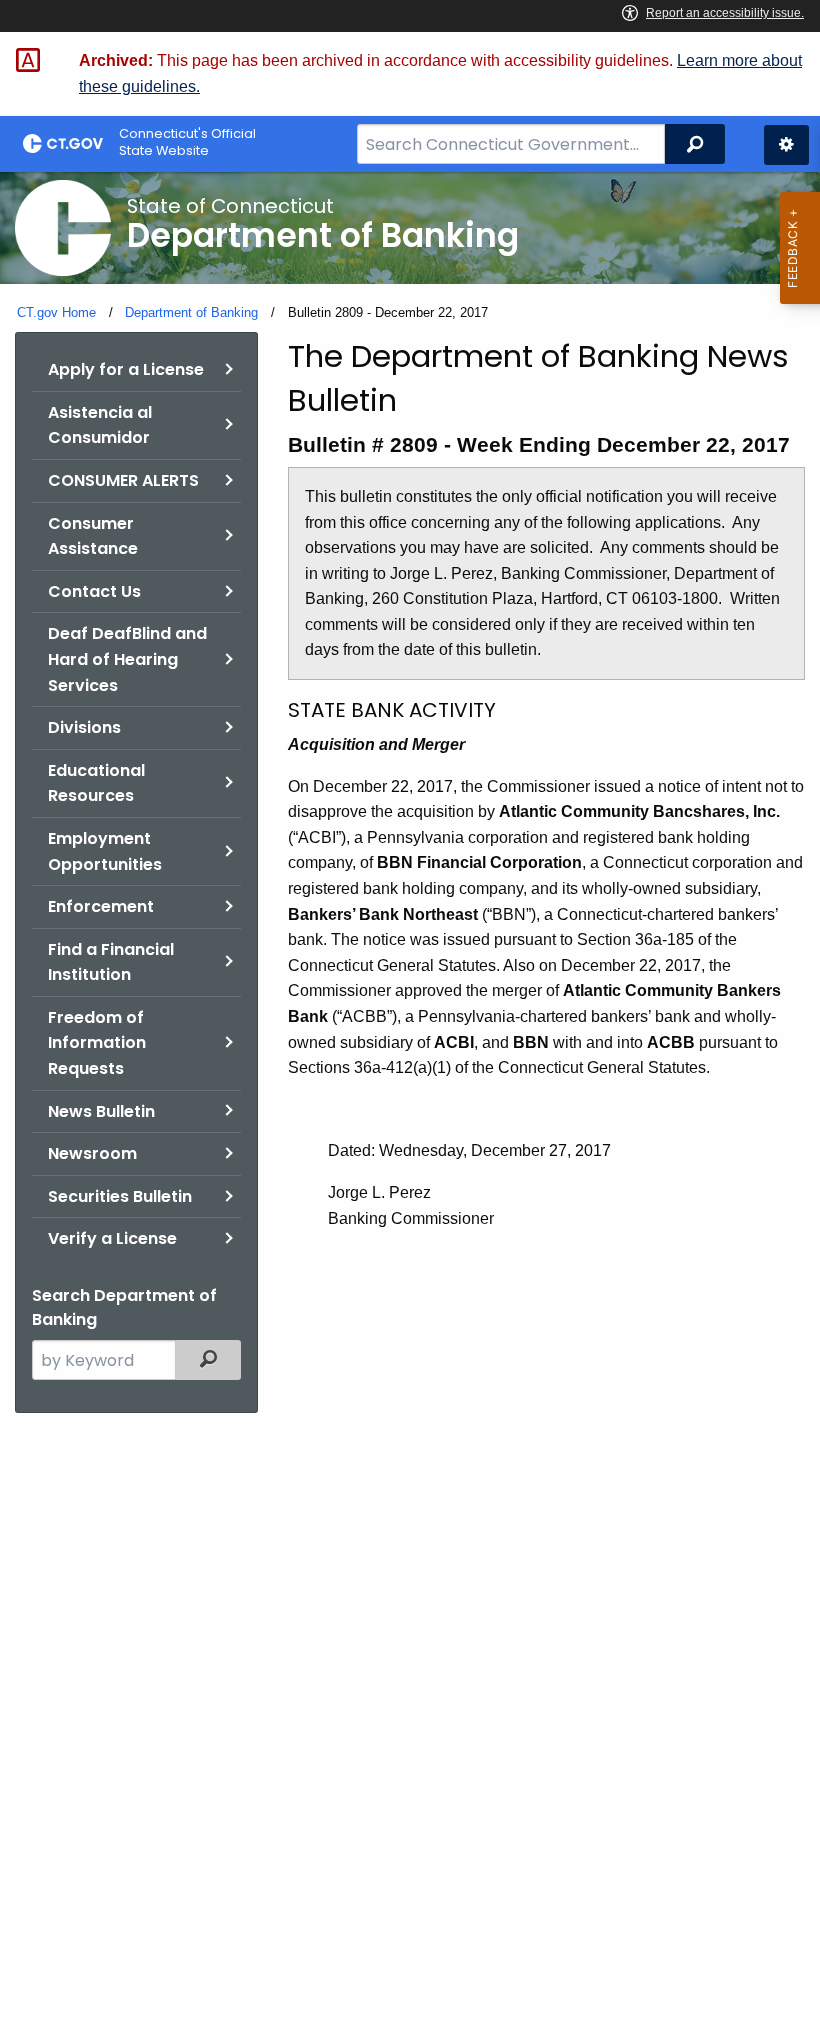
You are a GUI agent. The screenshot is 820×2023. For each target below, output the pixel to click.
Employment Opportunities (105, 851)
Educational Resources (96, 783)
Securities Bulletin (120, 1196)
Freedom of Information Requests (97, 1043)
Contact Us (94, 591)
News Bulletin (101, 1111)
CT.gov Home (56, 312)
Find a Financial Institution (111, 962)
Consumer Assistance (93, 536)
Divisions (84, 727)
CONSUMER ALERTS (123, 480)
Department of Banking (191, 312)
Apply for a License (126, 369)
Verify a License (112, 1238)
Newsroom (92, 1153)
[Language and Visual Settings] (786, 145)
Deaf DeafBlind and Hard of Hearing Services (127, 659)
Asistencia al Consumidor (100, 425)
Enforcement (101, 906)
